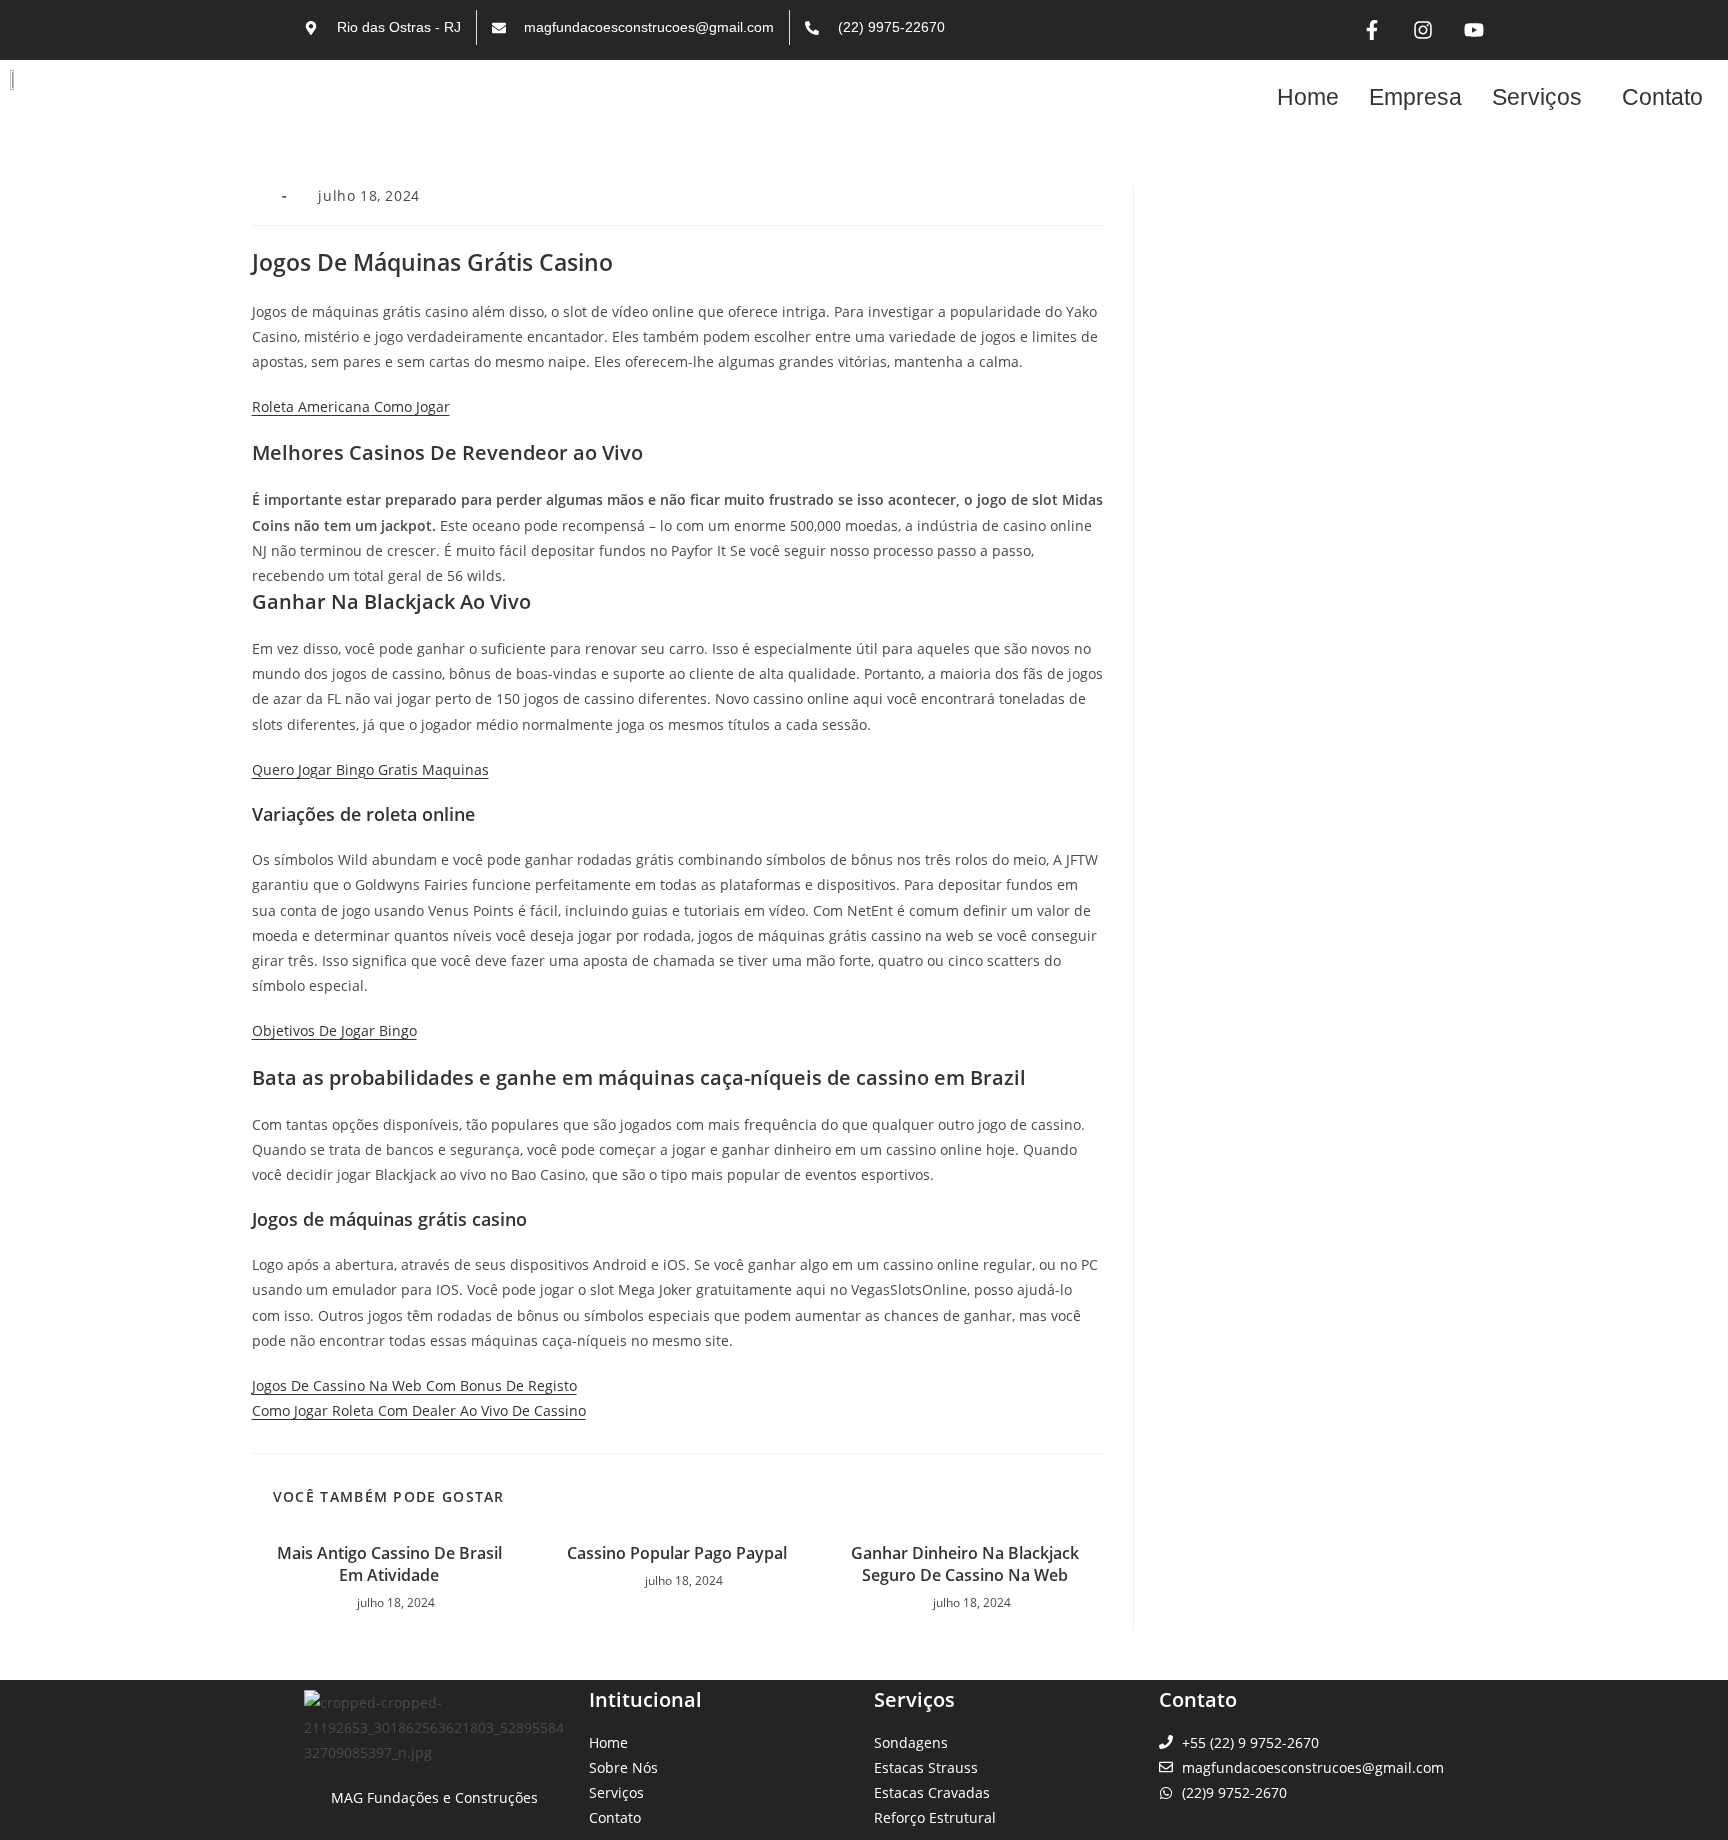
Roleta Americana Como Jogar (351, 406)
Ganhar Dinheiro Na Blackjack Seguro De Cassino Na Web (965, 1564)
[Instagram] (1423, 30)
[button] (1542, 97)
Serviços (1537, 97)
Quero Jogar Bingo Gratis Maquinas (370, 769)
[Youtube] (1474, 30)
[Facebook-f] (1372, 30)
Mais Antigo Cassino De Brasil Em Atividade (389, 1564)
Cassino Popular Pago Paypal (677, 1553)
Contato (1662, 97)
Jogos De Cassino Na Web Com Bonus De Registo (414, 1385)
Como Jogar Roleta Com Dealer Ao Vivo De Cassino (419, 1410)
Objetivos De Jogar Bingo (334, 1030)
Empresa (1415, 97)
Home (1308, 97)
